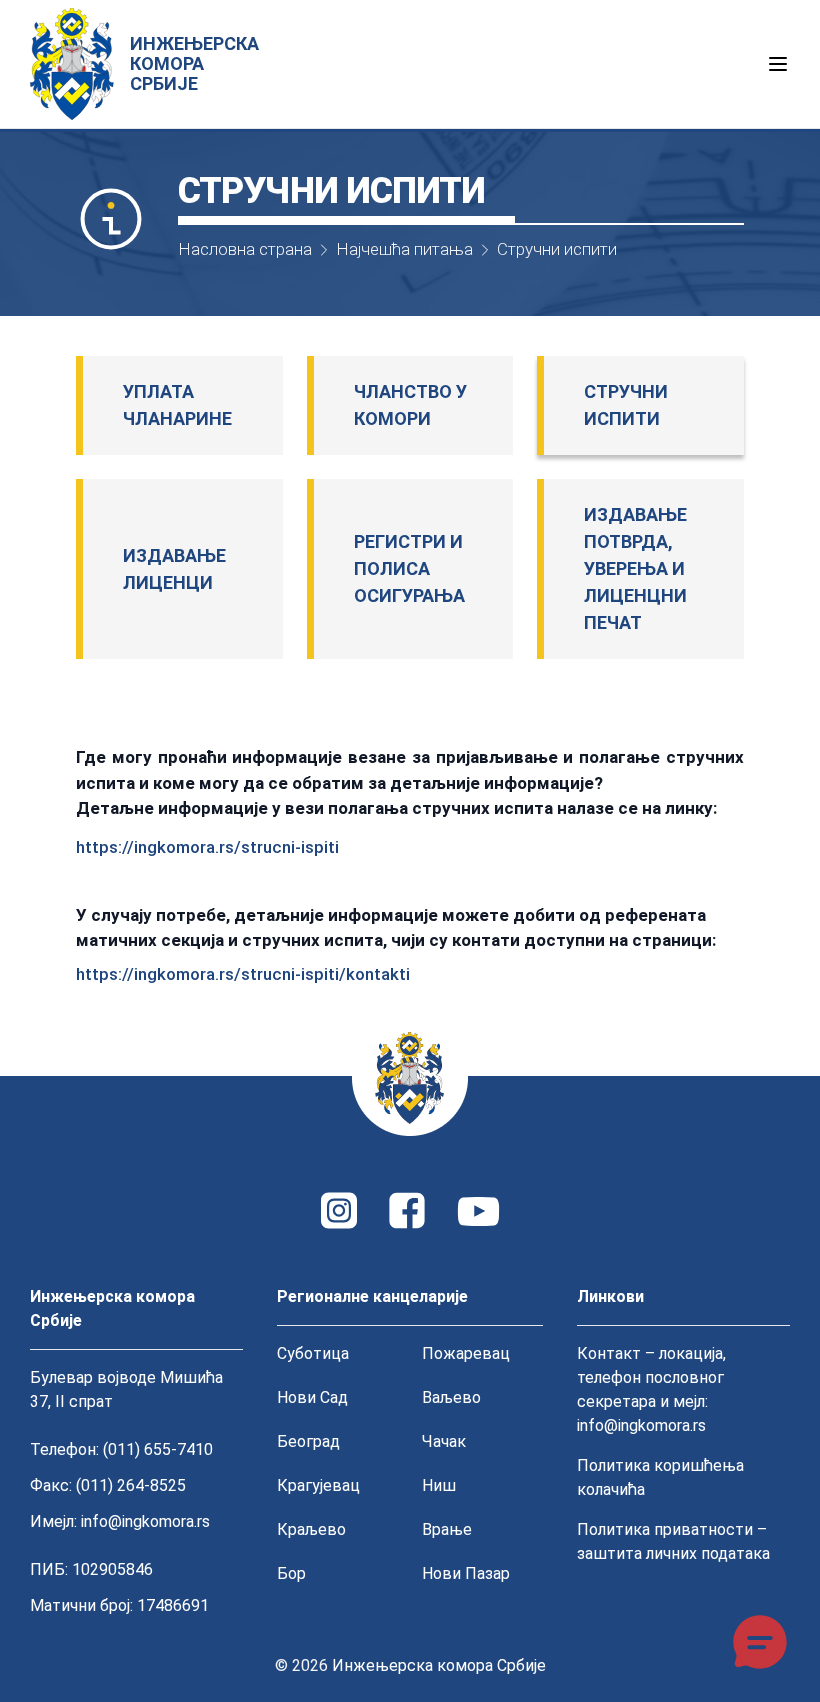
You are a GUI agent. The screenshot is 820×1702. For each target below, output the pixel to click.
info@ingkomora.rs (145, 1521)
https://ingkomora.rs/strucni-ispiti (207, 847)
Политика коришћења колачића (660, 1477)
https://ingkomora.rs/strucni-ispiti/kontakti (243, 974)
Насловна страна (245, 249)
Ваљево (451, 1397)
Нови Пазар (466, 1573)
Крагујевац (318, 1485)
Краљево (311, 1529)
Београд (308, 1441)
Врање (447, 1529)
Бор (291, 1573)
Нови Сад (312, 1397)
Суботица (313, 1353)
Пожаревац (466, 1353)
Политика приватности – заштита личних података (673, 1541)
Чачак (444, 1441)
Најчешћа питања (404, 249)
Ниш (439, 1485)
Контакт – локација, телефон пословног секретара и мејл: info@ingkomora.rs (651, 1389)
